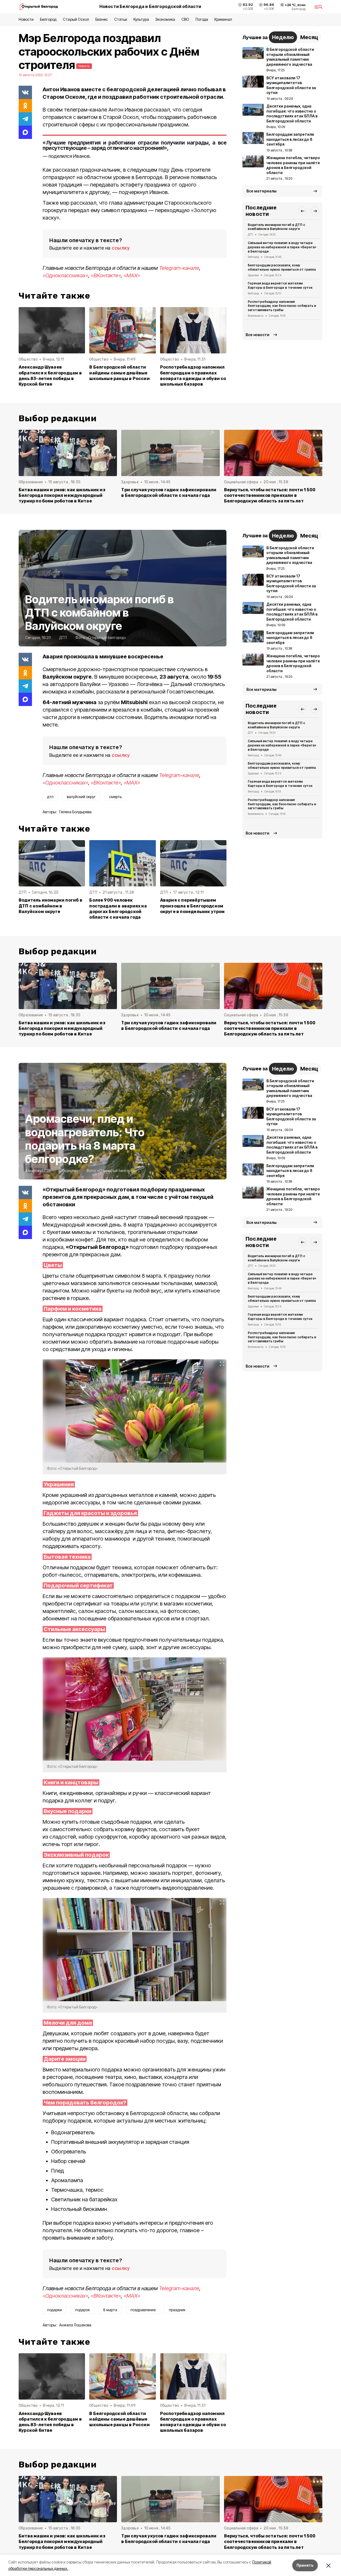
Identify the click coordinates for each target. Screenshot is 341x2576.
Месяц (309, 37)
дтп (50, 797)
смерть (115, 797)
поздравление (143, 2310)
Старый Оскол (76, 19)
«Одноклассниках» (65, 275)
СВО (185, 19)
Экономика (165, 19)
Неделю (283, 37)
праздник (177, 2310)
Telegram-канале (179, 268)
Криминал (223, 19)
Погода (202, 19)
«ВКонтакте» (106, 275)
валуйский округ (81, 797)
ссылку (121, 248)
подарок (82, 2310)
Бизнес (102, 19)
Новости (26, 19)
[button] (302, 211)
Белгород (48, 19)
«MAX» (132, 275)
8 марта (110, 2310)
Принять (305, 2565)
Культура (141, 19)
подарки (54, 2310)
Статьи (121, 19)
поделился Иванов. (70, 156)
